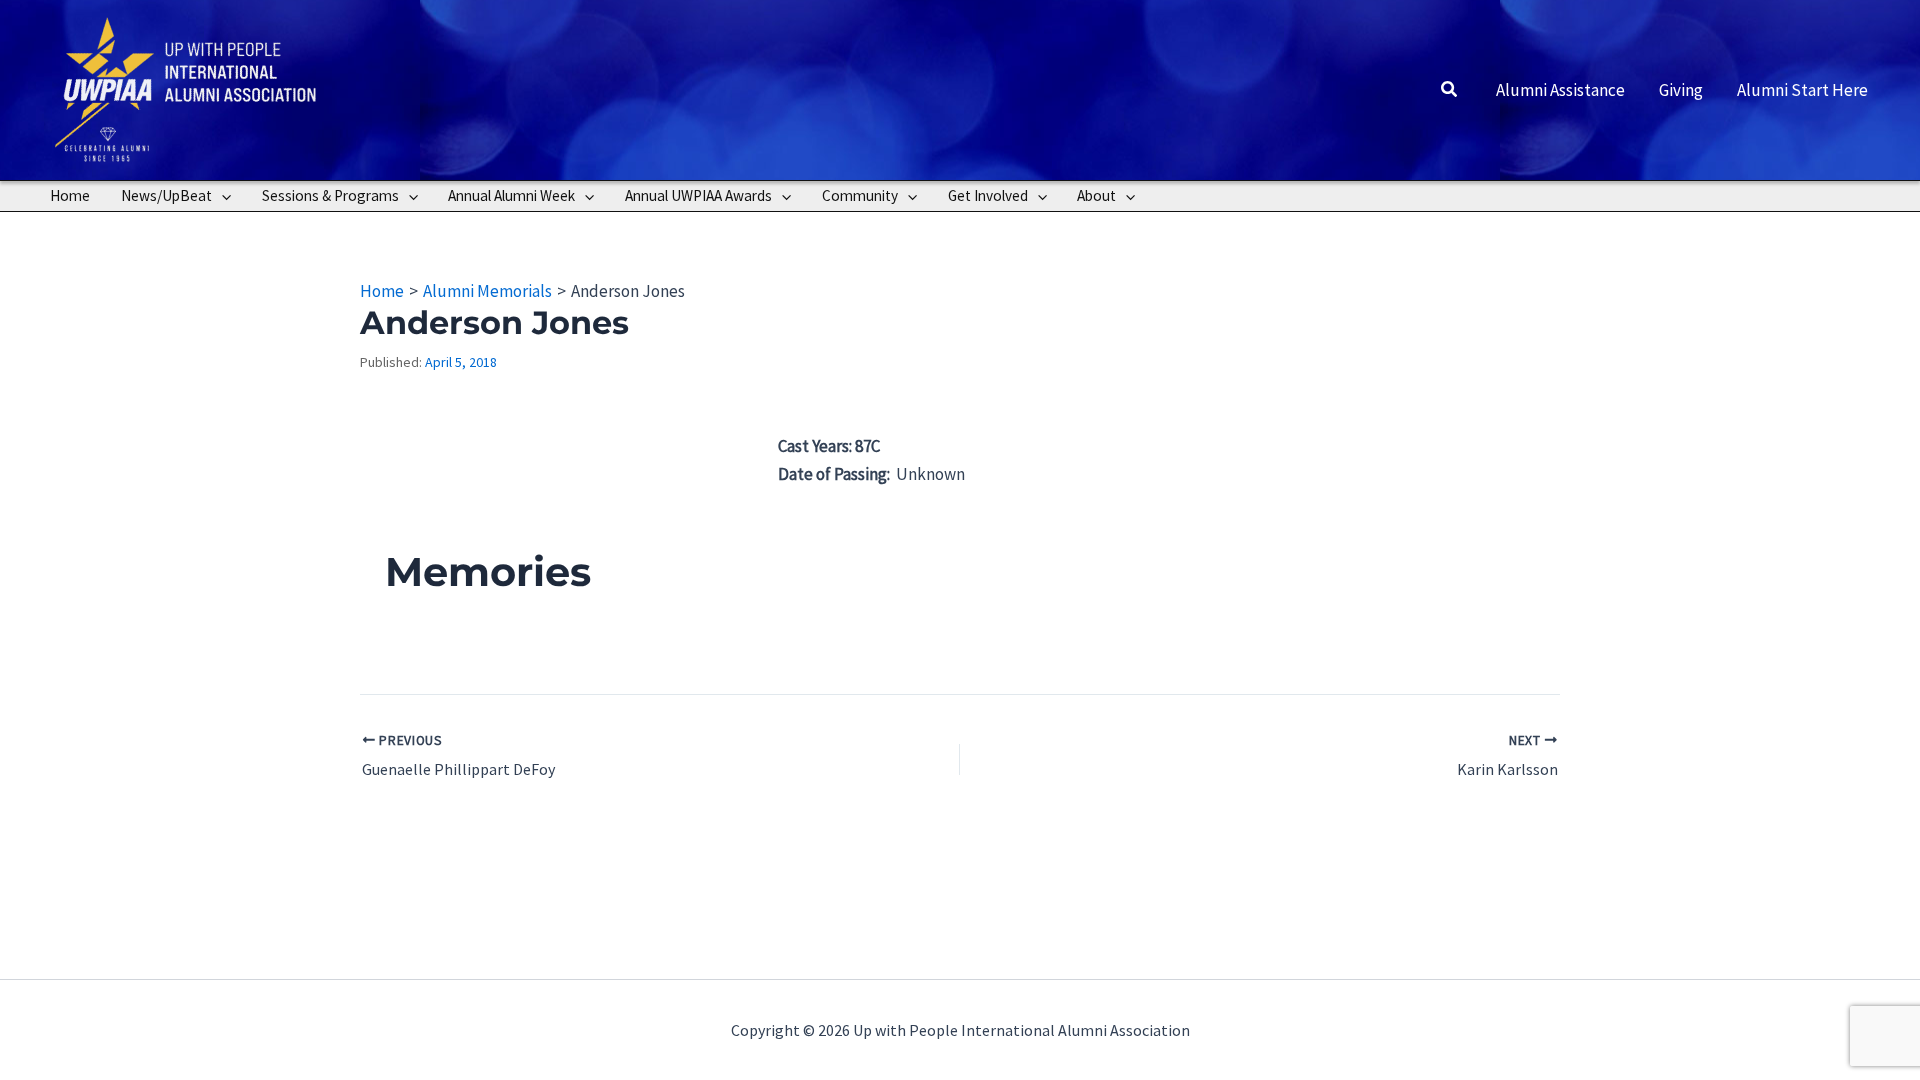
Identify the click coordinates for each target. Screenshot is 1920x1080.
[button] (1450, 90)
